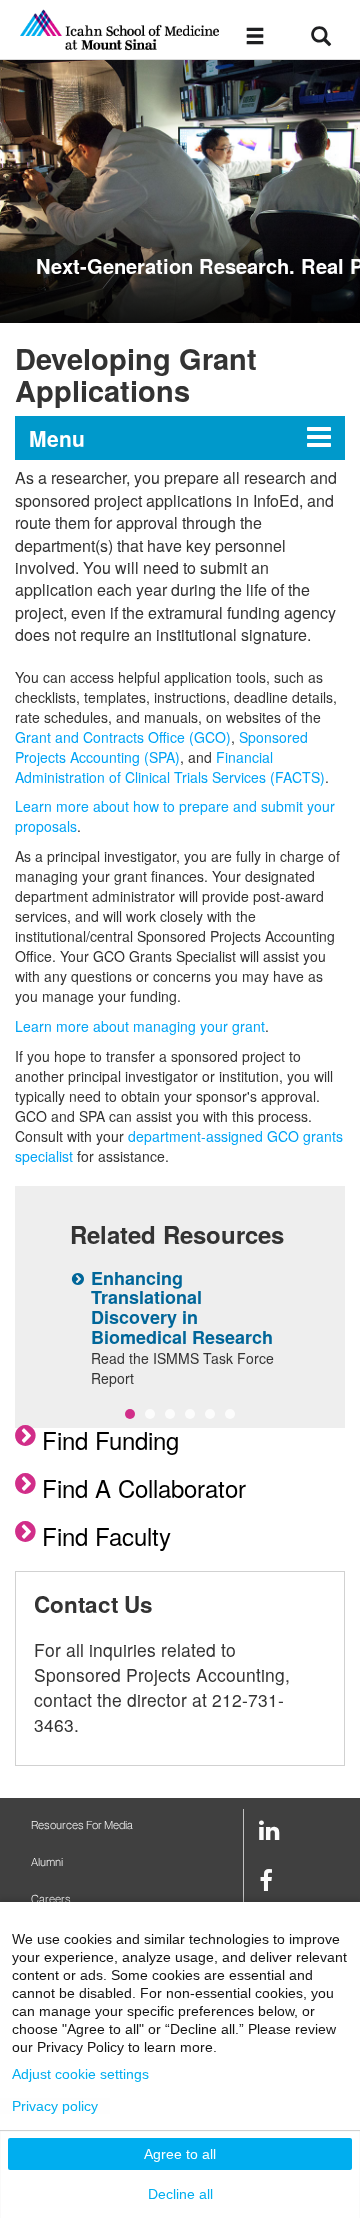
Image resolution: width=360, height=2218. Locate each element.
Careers (51, 1899)
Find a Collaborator (144, 1487)
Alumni (47, 1862)
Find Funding (110, 1439)
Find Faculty (106, 1535)
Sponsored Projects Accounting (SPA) (161, 747)
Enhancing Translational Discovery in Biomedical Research (182, 1307)
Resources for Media (82, 1825)
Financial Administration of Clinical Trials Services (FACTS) (170, 767)
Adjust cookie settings (80, 2074)
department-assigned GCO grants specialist (179, 1146)
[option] (180, 191)
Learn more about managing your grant (140, 1026)
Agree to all (180, 2154)
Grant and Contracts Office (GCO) (123, 737)
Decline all (180, 2194)
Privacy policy (55, 2106)
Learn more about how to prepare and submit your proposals (175, 816)
